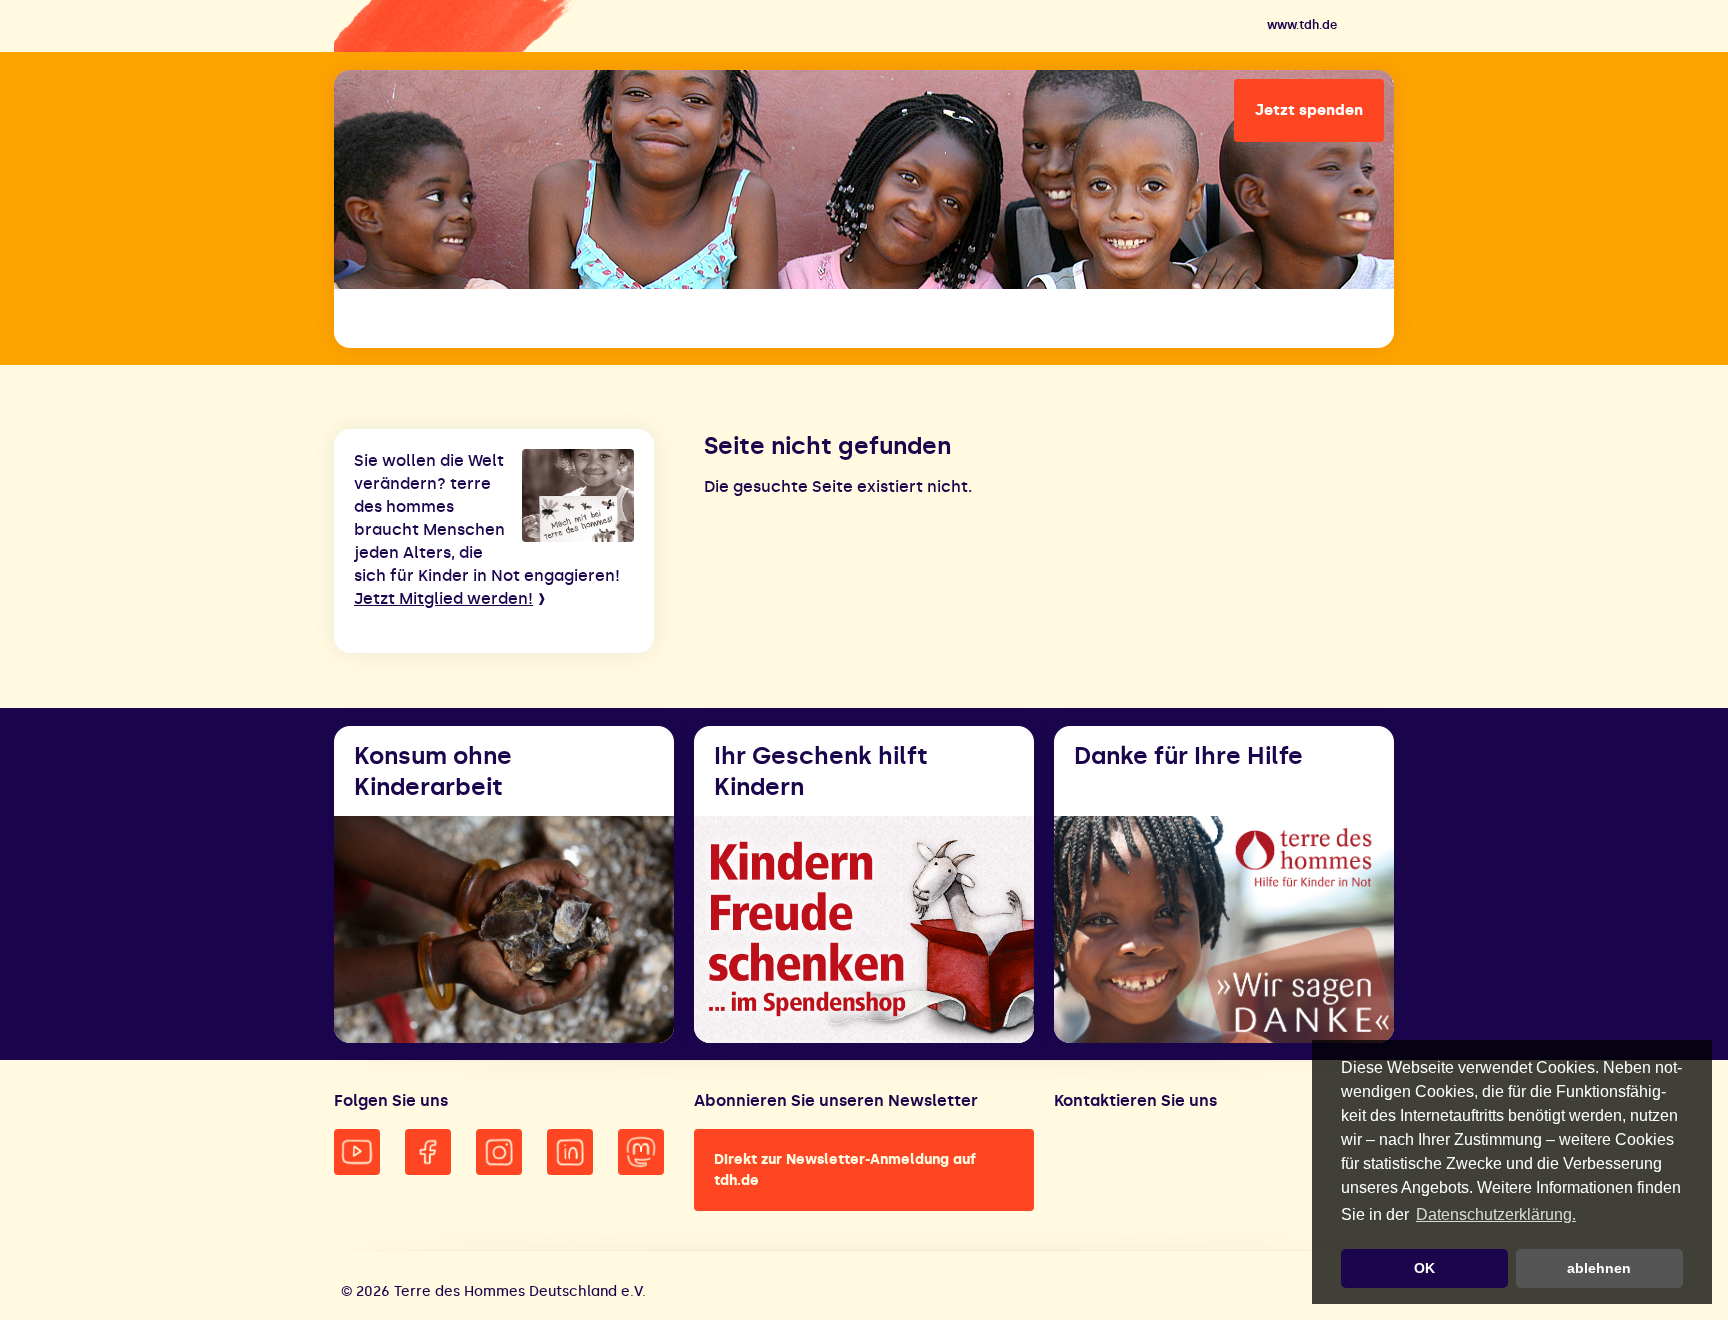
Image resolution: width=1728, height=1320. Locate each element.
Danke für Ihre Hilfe (1188, 755)
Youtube (357, 1152)
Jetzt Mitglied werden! (443, 598)
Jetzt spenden (1309, 110)
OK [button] (1424, 1268)
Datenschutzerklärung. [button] (1496, 1214)
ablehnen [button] (1599, 1268)
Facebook (428, 1152)
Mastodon (641, 1152)
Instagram (499, 1152)
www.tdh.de (1302, 25)
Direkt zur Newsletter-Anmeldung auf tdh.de (845, 1170)
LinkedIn (570, 1152)
